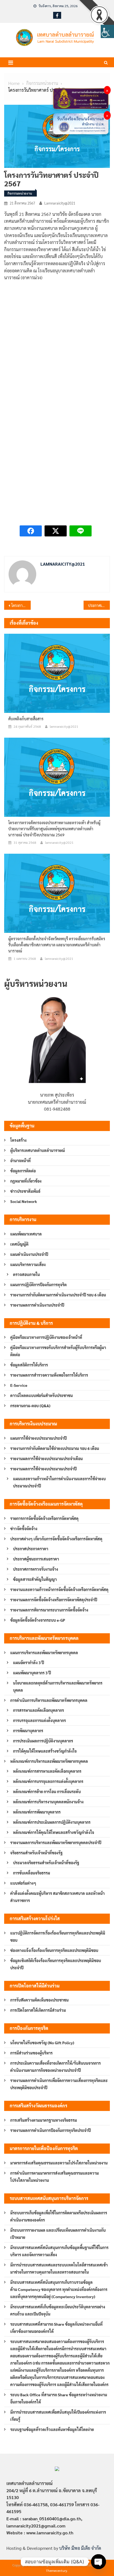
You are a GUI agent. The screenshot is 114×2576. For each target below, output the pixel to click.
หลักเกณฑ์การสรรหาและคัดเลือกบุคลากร (47, 1771)
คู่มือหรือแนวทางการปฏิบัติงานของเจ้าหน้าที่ (46, 1337)
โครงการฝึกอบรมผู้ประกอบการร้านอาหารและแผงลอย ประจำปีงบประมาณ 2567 (21, 605)
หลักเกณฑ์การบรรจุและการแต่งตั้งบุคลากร (48, 1781)
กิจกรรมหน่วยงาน (20, 193)
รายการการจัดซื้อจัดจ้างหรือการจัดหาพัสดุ (44, 1518)
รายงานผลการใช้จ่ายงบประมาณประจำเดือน (46, 1458)
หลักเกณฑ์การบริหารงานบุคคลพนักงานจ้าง (48, 1802)
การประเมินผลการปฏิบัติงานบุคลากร (43, 1741)
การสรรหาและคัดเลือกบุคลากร (38, 1710)
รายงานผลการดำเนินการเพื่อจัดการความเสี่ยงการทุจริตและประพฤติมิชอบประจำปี (59, 2084)
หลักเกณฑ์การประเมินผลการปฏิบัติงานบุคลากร (52, 1822)
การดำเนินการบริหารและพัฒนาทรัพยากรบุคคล (49, 1700)
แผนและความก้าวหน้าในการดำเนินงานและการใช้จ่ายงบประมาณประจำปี (59, 1482)
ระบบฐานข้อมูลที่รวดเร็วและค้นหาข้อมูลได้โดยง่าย (52, 2429)
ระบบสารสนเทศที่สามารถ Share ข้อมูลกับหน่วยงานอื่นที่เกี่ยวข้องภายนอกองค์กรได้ (56, 2328)
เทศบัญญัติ (19, 1244)
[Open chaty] (99, 2562)
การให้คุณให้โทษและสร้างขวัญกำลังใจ (45, 1751)
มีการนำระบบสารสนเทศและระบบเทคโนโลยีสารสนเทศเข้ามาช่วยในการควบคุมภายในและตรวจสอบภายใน (59, 2268)
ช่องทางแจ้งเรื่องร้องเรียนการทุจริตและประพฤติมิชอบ (54, 1950)
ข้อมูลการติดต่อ (23, 1171)
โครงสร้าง (18, 1140)
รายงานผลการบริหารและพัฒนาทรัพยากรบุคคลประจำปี (56, 1842)
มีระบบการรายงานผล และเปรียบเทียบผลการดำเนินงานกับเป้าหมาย (58, 2234)
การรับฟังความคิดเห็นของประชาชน (39, 2000)
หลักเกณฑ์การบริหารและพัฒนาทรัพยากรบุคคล (49, 1761)
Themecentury (57, 2570)
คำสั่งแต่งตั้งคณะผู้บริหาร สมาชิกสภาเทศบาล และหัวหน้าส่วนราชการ (57, 1897)
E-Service (19, 1385)
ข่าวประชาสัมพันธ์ (25, 1191)
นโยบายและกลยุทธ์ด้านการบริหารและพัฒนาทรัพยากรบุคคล (58, 1686)
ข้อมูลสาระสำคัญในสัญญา (35, 1579)
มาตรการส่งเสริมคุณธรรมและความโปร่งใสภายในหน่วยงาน (59, 2163)
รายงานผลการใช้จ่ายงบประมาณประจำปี (43, 1469)
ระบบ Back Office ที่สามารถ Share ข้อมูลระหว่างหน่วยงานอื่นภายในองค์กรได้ (59, 2398)
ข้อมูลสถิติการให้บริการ (29, 1365)
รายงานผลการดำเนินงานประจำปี (37, 1305)
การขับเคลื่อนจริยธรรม (32, 1873)
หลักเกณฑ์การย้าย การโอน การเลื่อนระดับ (47, 1791)
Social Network (24, 1201)
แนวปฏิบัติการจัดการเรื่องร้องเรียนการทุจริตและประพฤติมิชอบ (58, 1936)
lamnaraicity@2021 (60, 203)
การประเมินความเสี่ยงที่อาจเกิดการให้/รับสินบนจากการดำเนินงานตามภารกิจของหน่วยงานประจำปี (55, 2067)
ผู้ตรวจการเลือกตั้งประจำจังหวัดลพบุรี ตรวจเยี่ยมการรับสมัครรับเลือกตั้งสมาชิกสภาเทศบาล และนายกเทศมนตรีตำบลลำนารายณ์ (57, 945)
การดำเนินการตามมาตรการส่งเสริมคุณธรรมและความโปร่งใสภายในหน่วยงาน (55, 2177)
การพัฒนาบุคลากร (28, 1731)
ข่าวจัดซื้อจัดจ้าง (24, 1529)
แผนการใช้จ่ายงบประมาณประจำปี (38, 1438)
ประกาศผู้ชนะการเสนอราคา (36, 1559)
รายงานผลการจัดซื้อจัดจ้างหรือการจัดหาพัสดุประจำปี (54, 1600)
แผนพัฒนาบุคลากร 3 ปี (32, 1673)
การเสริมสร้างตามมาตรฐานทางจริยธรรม (44, 2120)
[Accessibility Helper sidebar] (107, 31)
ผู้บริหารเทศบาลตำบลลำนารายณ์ (38, 1150)
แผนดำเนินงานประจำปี (29, 1254)
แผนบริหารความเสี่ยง (28, 1264)
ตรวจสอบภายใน (26, 1274)
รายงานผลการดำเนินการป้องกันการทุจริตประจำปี (50, 2130)
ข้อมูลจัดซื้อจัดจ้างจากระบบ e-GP (38, 1620)
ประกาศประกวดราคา (31, 1549)
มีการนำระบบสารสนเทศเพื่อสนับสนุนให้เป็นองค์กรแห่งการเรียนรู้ (58, 2416)
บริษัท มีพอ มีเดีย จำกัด (80, 2548)
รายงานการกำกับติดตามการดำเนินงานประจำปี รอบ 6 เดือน (58, 1295)
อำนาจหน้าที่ (20, 1161)
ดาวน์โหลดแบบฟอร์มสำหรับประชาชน (42, 1395)
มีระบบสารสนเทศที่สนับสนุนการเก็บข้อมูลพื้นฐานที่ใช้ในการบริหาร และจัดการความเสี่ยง (59, 2251)
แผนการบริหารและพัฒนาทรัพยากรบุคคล (44, 1653)
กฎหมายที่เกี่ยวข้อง (26, 1181)
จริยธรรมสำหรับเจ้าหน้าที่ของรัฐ (36, 1853)
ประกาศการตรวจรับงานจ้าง (36, 1569)
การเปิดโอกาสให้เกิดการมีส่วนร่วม (38, 2010)
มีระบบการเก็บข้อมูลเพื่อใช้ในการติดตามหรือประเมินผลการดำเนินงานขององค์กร (59, 2216)
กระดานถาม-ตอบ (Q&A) (30, 1406)
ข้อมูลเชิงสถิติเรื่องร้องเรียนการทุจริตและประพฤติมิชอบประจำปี (56, 1964)
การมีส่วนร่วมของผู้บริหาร (31, 2053)
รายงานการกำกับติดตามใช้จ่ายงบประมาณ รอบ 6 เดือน (55, 1448)
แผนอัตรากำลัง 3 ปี (28, 1662)
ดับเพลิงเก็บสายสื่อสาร (26, 719)
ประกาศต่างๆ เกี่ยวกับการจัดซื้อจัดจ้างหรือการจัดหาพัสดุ (56, 1539)
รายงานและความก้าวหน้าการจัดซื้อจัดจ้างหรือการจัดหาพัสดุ (59, 1589)
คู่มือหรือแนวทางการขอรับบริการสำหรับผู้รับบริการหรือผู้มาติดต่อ (58, 1351)
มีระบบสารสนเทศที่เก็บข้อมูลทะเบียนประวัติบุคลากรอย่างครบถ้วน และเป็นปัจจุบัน (58, 2310)
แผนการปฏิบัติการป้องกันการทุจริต (38, 1285)
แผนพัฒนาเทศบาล (26, 1234)
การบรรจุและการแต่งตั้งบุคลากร (39, 1720)
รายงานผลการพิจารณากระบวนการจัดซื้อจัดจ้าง (49, 1610)
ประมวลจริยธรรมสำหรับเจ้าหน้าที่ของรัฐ (46, 1863)
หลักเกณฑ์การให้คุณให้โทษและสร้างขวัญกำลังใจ (54, 1832)
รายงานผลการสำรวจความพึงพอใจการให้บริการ (49, 1375)
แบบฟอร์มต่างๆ (23, 1883)
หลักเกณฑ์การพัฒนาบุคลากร (37, 1812)
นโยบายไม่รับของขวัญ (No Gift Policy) (42, 2043)
